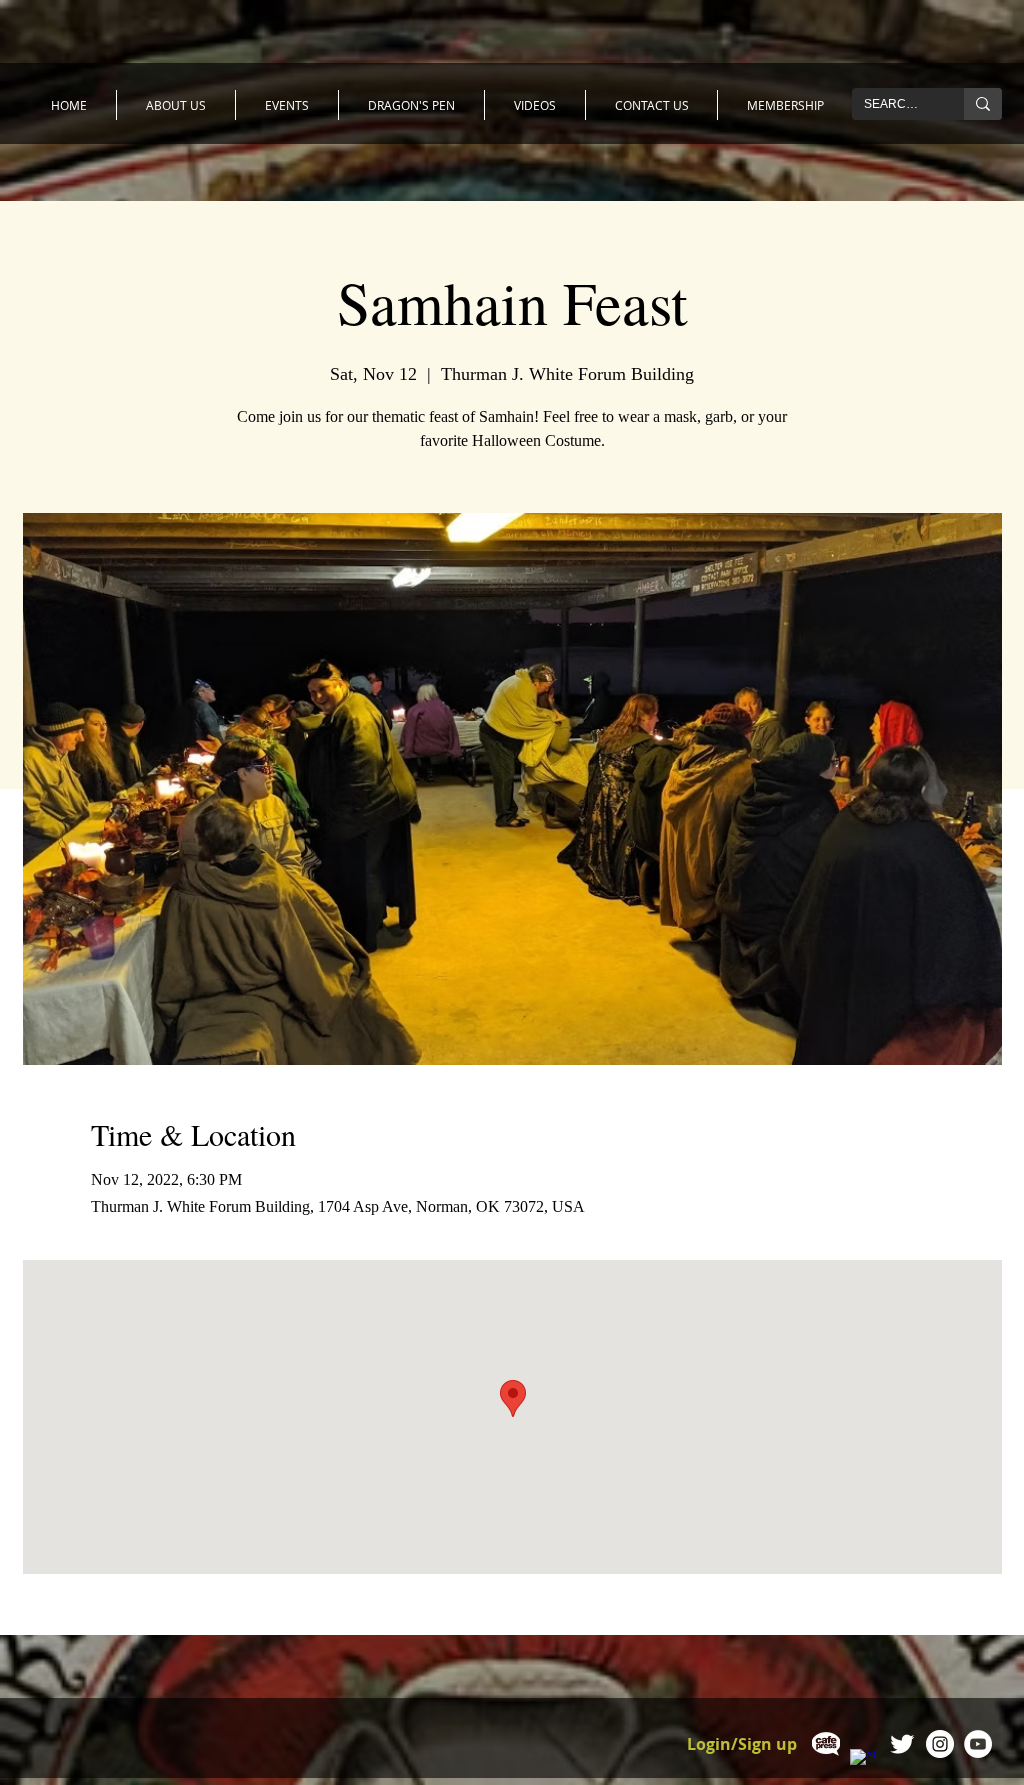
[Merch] (826, 1744)
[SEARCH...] (983, 104)
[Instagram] (940, 1744)
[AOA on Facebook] (864, 1763)
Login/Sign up (742, 1744)
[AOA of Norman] (902, 1744)
